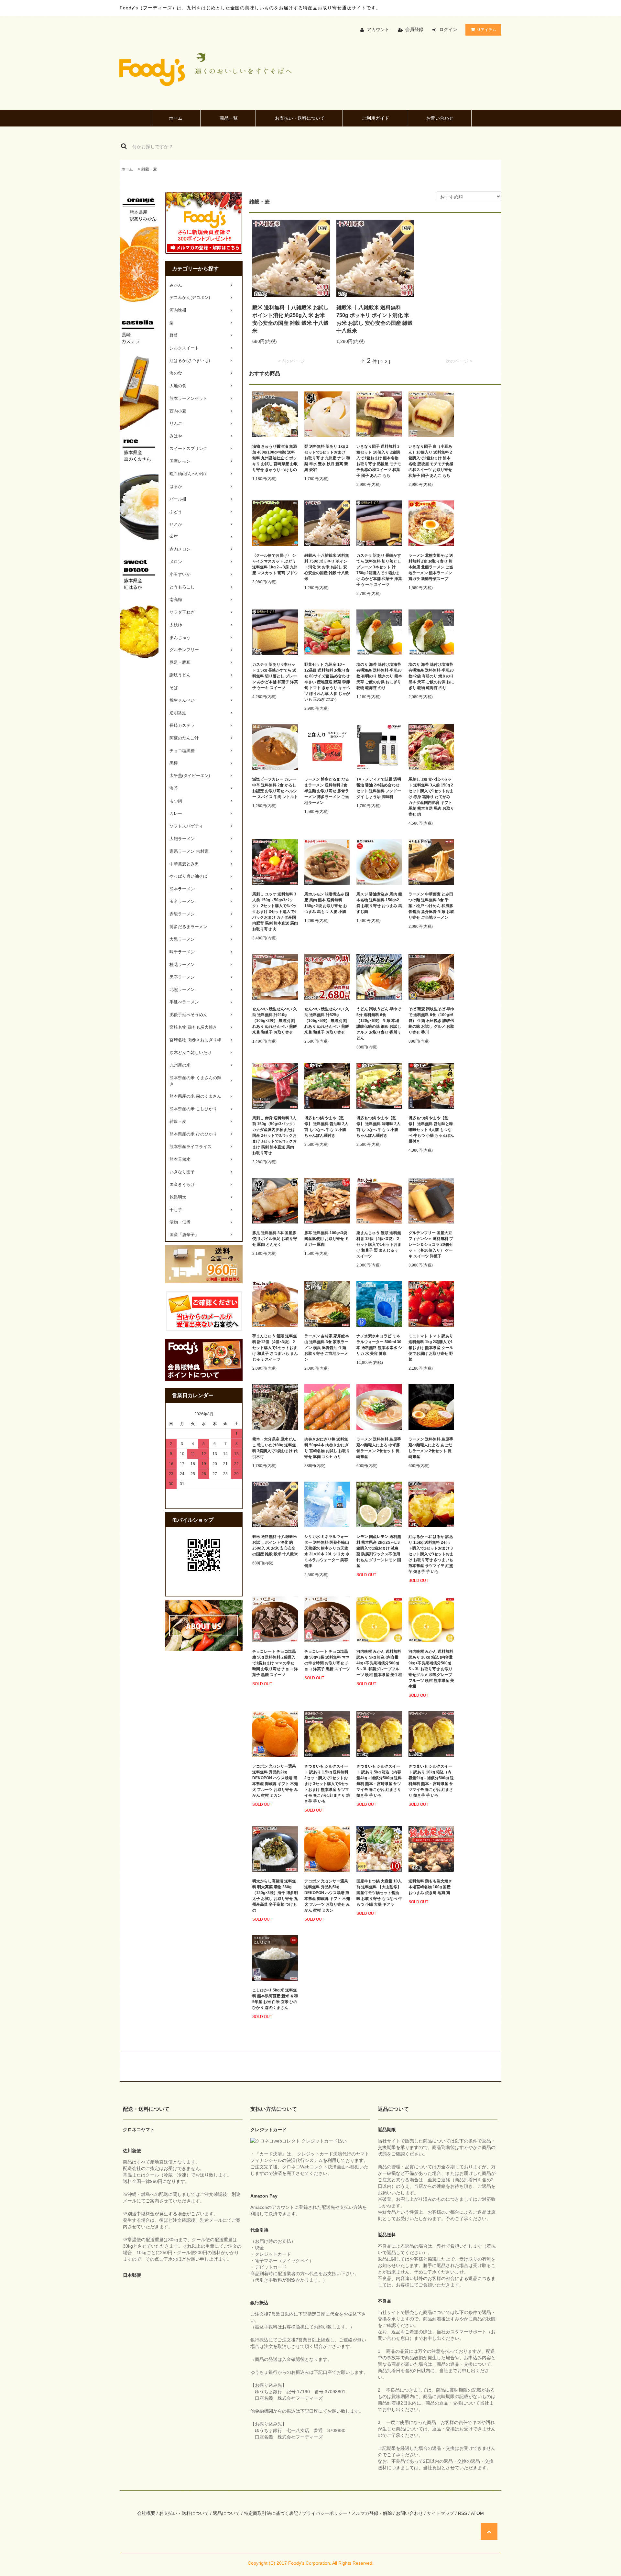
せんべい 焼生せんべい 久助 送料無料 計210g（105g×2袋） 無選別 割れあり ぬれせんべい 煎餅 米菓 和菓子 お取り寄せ (275, 1021)
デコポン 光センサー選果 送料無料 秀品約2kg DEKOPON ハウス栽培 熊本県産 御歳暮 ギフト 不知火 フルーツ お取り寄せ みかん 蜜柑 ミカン (275, 1781)
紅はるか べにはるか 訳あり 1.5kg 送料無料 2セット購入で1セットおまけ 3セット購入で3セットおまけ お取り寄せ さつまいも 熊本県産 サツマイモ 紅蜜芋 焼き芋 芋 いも (431, 1554)
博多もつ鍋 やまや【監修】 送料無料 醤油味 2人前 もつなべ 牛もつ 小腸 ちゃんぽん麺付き (326, 1127)
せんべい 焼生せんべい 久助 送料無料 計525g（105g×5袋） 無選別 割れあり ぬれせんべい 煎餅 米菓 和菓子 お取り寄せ (327, 1021)
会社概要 (146, 2513)
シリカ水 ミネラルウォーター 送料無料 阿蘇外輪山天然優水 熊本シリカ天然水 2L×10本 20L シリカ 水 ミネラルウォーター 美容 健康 (327, 1551)
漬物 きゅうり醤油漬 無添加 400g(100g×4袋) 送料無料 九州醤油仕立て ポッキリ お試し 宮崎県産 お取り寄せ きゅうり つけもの (275, 458)
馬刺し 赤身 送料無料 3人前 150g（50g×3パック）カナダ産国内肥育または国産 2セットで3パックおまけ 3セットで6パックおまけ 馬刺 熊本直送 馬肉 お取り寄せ (275, 1135)
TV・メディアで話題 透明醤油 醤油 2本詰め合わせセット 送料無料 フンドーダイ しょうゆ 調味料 (379, 788)
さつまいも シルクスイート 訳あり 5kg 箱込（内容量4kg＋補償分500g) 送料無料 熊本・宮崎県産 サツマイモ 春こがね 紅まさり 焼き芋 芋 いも (379, 1781)
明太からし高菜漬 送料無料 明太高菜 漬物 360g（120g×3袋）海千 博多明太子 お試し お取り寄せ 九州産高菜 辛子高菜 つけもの (275, 1896)
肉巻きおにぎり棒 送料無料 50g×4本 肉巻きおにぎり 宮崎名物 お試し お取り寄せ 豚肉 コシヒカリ (327, 1448)
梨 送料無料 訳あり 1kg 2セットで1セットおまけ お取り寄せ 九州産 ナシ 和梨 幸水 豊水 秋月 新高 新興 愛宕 (327, 458)
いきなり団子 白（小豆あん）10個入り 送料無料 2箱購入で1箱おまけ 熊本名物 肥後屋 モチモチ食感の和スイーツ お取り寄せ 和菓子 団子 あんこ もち (431, 461)
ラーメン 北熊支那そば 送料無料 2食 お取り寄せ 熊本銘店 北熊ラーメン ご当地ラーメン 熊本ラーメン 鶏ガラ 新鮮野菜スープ (431, 567)
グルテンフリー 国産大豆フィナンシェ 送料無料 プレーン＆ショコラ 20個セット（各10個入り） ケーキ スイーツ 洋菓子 (431, 1244)
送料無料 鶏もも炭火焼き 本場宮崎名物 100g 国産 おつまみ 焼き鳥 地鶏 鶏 (430, 1887)
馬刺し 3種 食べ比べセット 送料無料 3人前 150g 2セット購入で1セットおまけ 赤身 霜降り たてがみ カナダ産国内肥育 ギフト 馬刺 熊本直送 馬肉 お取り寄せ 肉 (431, 797)
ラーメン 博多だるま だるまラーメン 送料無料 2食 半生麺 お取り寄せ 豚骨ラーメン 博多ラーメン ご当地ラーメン (327, 791)
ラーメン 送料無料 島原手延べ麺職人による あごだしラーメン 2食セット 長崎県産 (431, 1448)
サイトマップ (441, 2513)
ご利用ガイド (376, 118)
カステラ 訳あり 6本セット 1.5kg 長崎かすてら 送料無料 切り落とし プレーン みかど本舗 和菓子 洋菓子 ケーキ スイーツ (275, 676)
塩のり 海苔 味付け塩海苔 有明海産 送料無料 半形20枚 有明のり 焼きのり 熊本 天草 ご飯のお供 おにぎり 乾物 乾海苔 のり (379, 676)
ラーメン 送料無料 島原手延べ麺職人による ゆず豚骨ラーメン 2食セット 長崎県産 (379, 1448)
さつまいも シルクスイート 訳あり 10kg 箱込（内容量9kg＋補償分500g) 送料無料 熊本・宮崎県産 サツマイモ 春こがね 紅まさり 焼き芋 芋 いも (431, 1781)
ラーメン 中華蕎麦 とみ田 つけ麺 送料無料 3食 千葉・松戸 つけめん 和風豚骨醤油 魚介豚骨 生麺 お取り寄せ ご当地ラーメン (431, 906)
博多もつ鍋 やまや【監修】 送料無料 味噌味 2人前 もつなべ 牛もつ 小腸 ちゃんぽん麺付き (378, 1127)
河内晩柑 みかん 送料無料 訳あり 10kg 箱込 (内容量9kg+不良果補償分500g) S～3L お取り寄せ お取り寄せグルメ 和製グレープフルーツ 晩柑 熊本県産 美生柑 (431, 1669)
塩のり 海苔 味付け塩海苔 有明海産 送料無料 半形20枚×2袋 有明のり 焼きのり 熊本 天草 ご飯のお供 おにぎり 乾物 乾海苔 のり (431, 676)
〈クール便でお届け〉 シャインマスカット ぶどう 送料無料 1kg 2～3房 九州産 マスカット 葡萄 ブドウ (275, 564)
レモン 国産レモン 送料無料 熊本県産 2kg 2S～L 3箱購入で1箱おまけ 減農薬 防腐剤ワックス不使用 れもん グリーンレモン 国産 (379, 1551)
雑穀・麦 (149, 169)
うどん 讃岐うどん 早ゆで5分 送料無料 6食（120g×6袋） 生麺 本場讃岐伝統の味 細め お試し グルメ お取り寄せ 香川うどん (379, 1024)
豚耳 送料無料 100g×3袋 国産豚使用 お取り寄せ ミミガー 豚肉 (327, 1239)
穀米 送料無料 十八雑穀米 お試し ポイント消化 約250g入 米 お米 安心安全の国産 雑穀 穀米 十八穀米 (290, 319)
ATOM (477, 2513)
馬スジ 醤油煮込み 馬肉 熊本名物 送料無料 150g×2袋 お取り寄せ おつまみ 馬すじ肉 (379, 903)
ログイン (448, 29)
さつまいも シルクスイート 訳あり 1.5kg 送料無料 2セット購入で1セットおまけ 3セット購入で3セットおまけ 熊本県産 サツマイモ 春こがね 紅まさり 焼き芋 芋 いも (327, 1784)
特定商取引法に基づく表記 (271, 2513)
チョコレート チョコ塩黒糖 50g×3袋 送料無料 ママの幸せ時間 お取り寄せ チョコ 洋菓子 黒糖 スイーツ (327, 1660)
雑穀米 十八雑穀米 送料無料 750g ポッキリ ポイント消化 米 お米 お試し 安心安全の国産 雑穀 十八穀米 (375, 319)
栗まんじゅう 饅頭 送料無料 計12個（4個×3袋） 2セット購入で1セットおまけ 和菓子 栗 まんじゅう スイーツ (379, 1244)
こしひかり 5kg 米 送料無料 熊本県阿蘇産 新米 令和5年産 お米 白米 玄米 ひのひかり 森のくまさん (275, 1999)
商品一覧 (229, 118)
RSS (463, 2513)
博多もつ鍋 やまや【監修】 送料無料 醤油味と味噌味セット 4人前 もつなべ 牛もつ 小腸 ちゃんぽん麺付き (431, 1130)
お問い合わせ (440, 118)
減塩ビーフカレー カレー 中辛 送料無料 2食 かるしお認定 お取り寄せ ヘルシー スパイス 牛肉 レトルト (275, 788)
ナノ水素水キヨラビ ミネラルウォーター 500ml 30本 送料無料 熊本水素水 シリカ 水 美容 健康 (379, 1345)
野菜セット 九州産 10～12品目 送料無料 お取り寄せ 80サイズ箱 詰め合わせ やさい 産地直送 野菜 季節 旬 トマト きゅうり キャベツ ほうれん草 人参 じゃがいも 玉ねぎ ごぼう (327, 682)
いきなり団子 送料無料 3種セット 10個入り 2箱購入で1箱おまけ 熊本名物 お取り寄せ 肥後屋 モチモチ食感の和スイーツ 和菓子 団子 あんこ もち (379, 461)
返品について (226, 2513)
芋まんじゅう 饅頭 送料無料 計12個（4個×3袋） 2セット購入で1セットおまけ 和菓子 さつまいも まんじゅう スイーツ (275, 1348)
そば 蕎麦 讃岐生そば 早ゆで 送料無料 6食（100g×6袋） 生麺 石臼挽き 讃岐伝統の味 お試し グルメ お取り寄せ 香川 (431, 1021)
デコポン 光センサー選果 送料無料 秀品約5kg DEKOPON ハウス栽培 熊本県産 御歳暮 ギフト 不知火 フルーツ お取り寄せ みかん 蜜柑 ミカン (327, 1896)
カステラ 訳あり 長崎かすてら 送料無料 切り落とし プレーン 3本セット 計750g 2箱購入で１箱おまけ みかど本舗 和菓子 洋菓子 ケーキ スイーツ (379, 570)
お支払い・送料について (300, 118)
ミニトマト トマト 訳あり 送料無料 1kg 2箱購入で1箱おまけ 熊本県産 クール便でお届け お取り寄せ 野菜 (431, 1348)
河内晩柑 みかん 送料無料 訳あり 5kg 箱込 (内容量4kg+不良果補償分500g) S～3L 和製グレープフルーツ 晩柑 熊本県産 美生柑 (379, 1663)
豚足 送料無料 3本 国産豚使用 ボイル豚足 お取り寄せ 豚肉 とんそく (275, 1239)
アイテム (487, 29)
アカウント (378, 29)
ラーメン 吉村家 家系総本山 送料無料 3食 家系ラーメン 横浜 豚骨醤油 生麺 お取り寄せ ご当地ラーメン (327, 1348)
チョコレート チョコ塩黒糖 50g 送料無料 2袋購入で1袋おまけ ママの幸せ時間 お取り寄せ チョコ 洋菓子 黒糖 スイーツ (275, 1663)
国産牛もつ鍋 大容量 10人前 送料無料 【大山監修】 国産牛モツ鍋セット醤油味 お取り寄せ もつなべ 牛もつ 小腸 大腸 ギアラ (379, 1893)
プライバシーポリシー (325, 2513)
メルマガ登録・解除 (372, 2513)
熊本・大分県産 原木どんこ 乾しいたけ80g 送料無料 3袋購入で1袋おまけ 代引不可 (275, 1448)
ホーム (176, 118)
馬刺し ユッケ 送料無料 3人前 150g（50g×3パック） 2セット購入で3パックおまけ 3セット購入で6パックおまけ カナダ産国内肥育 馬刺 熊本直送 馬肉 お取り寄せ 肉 (275, 912)
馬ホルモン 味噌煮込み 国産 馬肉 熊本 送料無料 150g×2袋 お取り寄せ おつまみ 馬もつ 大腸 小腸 (327, 903)
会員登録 (414, 29)
